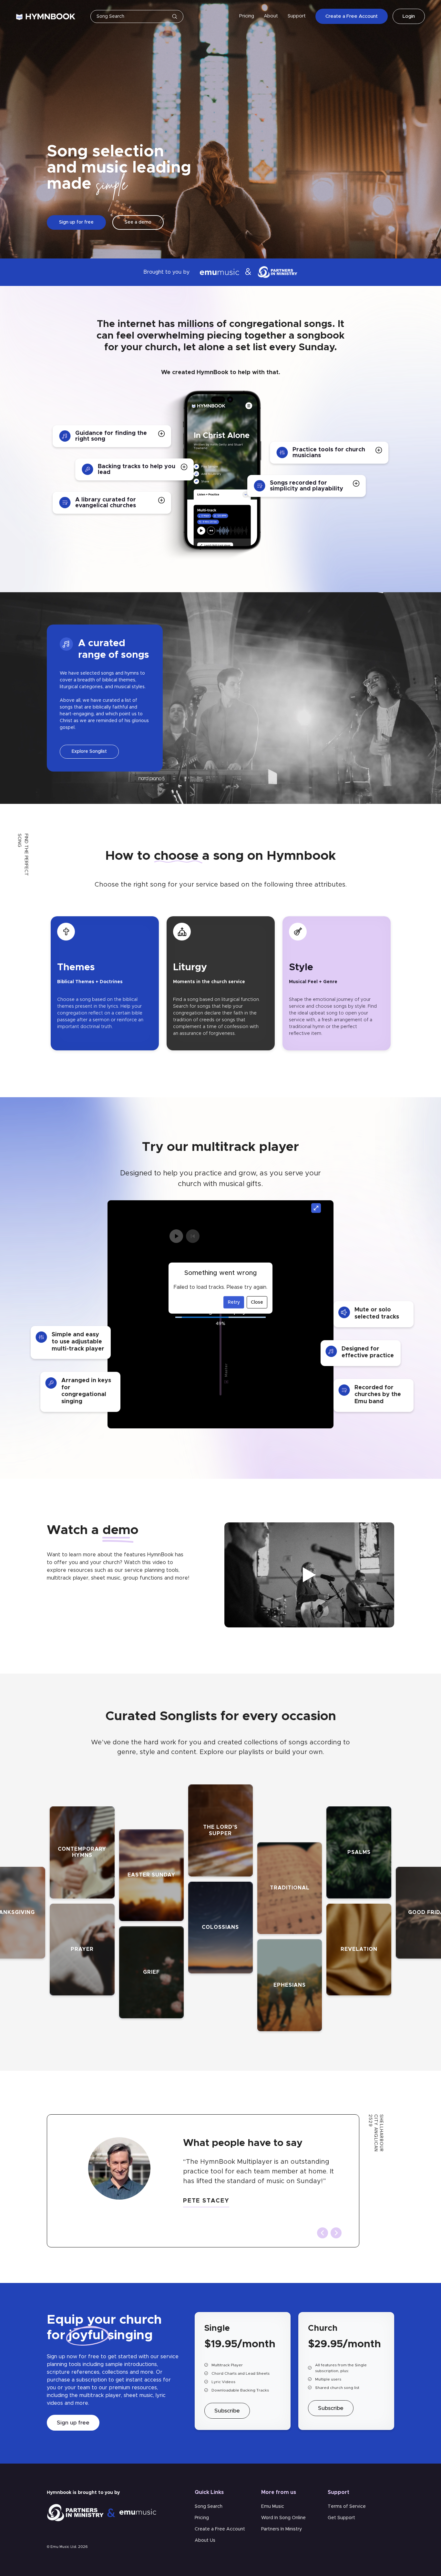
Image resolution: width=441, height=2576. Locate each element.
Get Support (341, 2518)
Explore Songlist (89, 752)
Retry (234, 1302)
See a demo (138, 222)
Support (297, 16)
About (271, 16)
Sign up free (73, 2423)
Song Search (209, 2507)
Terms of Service (347, 2507)
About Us (205, 2540)
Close (257, 1302)
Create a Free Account (352, 16)
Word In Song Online (283, 2518)
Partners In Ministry (282, 2529)
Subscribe (227, 2411)
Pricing (247, 16)
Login (409, 16)
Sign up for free (76, 222)
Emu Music (273, 2507)
